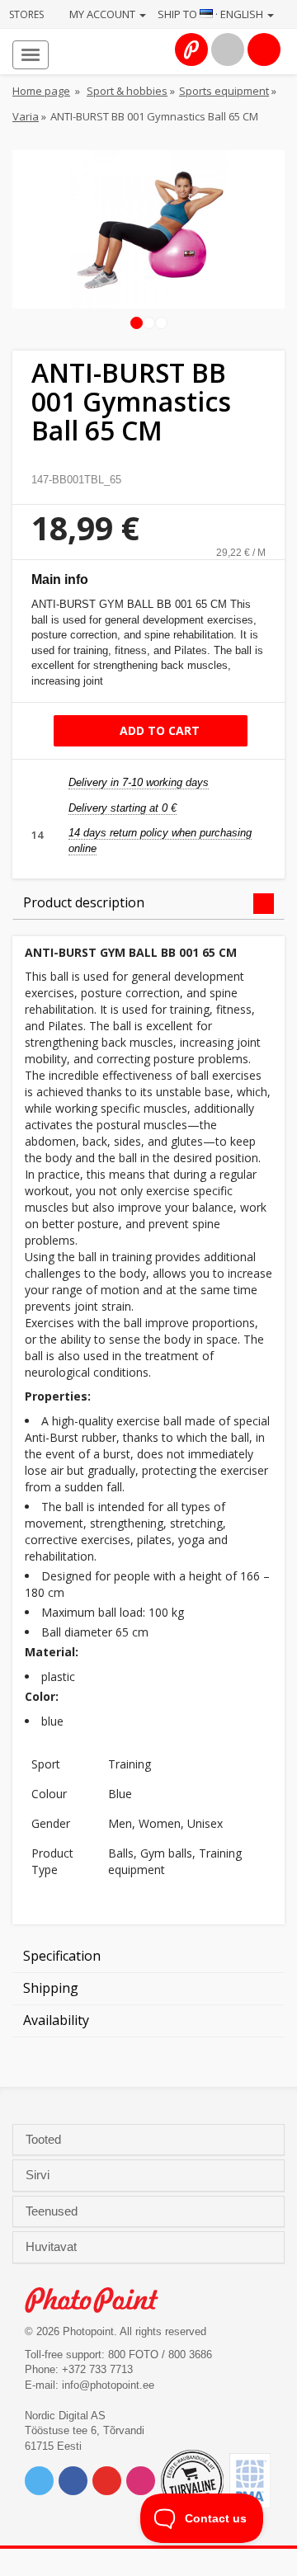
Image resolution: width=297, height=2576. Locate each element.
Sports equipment (224, 91)
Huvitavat (53, 2247)
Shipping (51, 1988)
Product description (84, 902)
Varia (26, 116)
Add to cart (158, 730)
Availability (56, 2020)
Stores (26, 14)
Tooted (45, 2140)
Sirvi (39, 2175)
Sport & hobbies (127, 91)
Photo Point (100, 2300)
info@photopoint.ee (108, 2385)
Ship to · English (212, 14)
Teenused (53, 2211)
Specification (62, 1956)
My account (104, 14)
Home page (41, 91)
